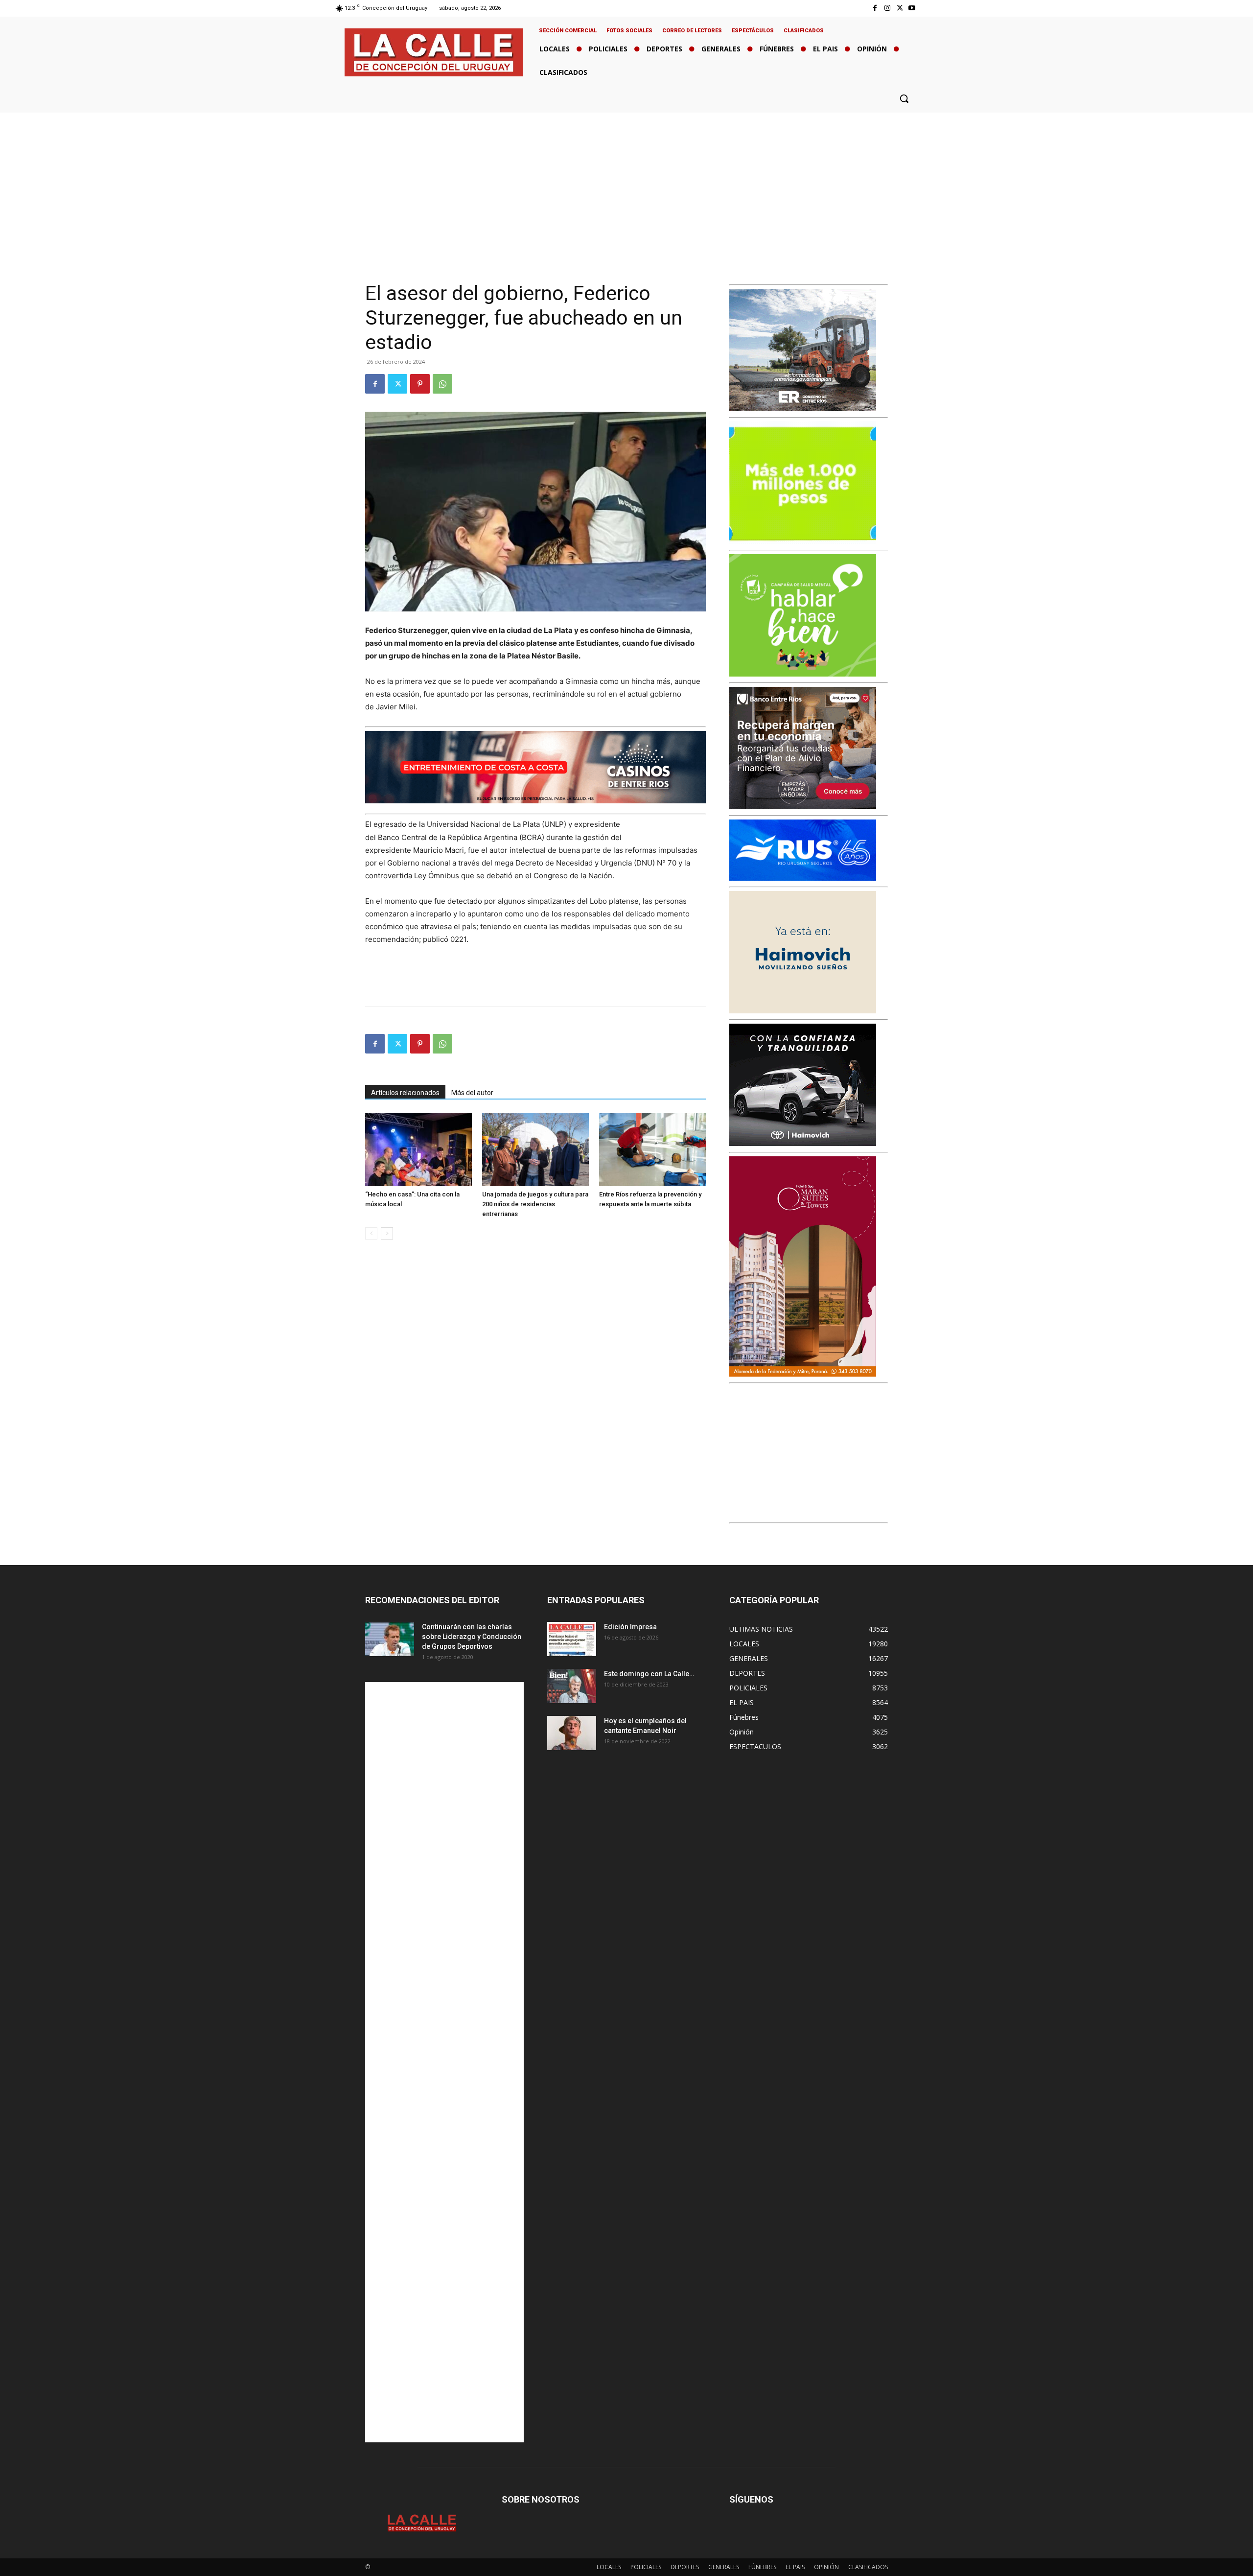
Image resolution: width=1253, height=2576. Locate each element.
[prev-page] (371, 1233)
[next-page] (387, 1233)
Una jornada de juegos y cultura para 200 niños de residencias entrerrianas (535, 1204)
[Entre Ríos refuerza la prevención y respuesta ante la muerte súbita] (652, 1149)
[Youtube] (912, 8)
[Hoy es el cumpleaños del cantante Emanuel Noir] (572, 1733)
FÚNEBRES (762, 2567)
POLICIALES (646, 2567)
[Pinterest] (420, 384)
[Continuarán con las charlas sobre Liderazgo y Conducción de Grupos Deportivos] (390, 1639)
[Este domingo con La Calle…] (572, 1686)
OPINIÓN (826, 2567)
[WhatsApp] (442, 384)
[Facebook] (875, 8)
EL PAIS (795, 2567)
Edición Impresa (630, 1627)
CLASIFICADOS (868, 2567)
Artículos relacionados (405, 1093)
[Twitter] (900, 8)
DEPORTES (685, 2567)
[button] (904, 98)
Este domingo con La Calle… (649, 1674)
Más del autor (472, 1093)
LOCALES (609, 2567)
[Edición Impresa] (572, 1639)
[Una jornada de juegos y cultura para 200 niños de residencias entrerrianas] (535, 1149)
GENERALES (724, 2567)
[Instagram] (887, 8)
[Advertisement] (626, 186)
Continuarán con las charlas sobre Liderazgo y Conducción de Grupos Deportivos (472, 1637)
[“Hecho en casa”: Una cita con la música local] (418, 1149)
